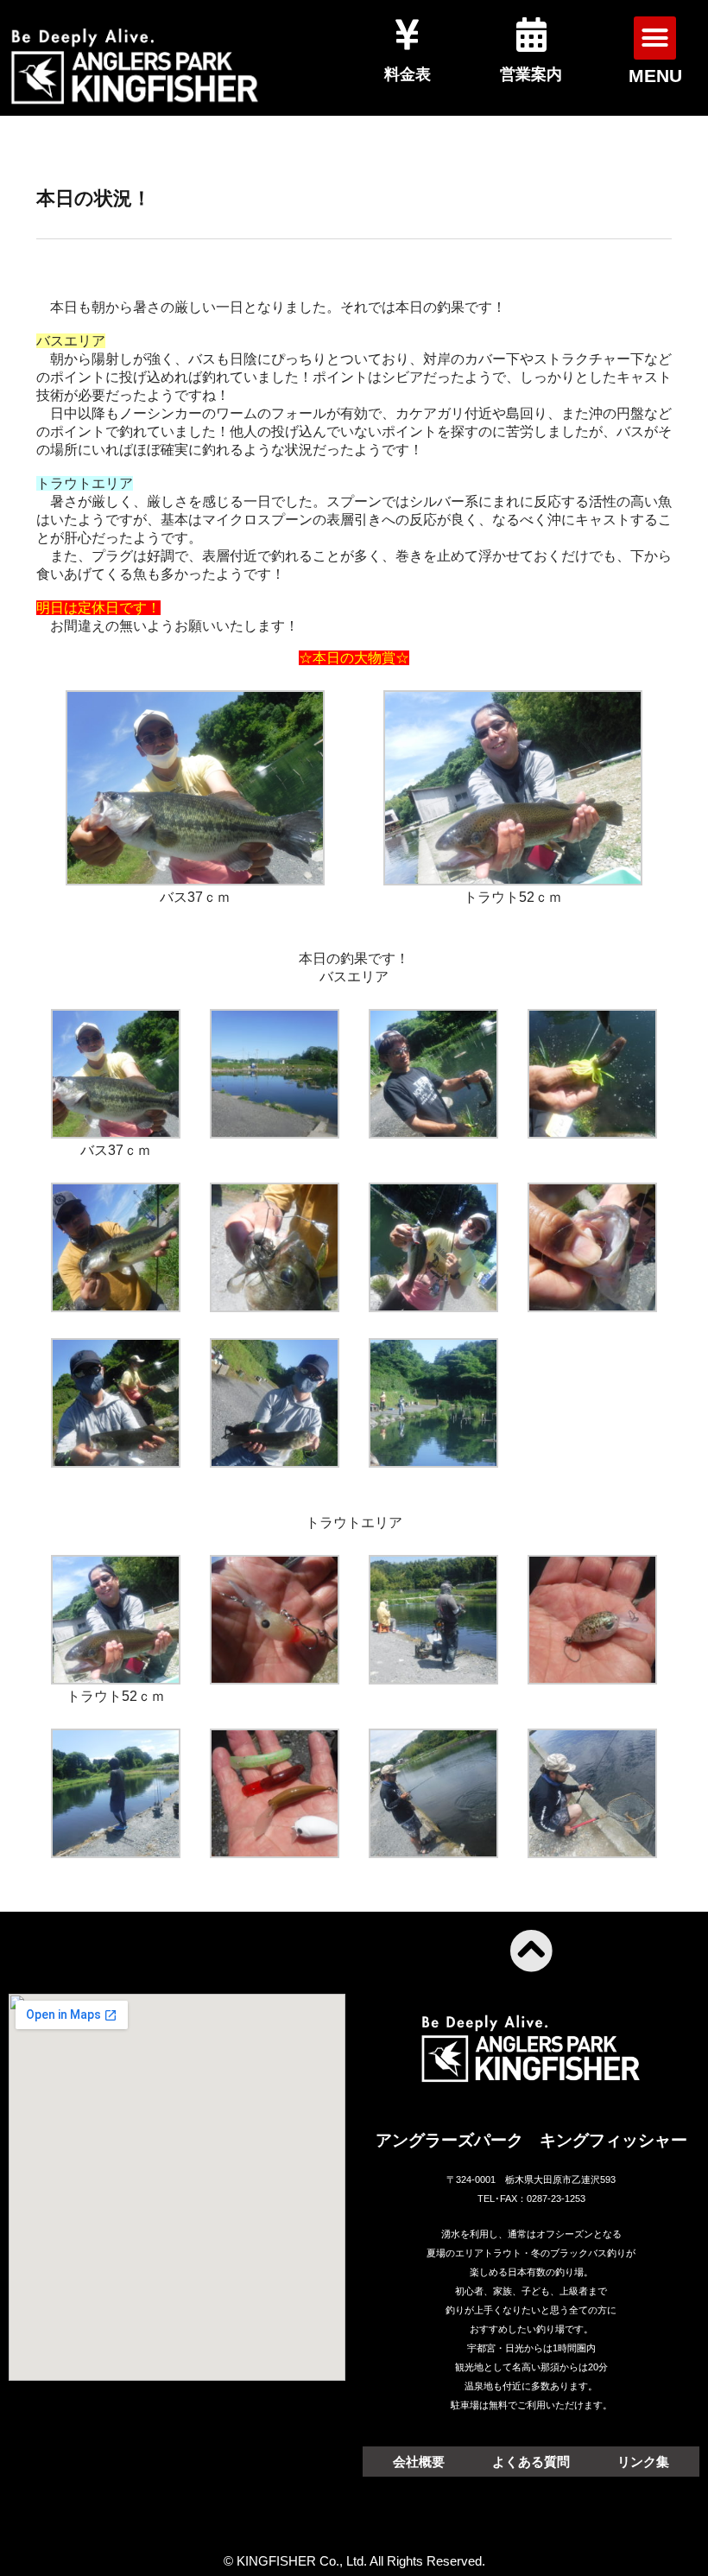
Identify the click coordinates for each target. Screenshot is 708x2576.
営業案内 (531, 74)
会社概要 (419, 2462)
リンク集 (643, 2462)
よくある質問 (531, 2462)
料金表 (408, 74)
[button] (655, 38)
